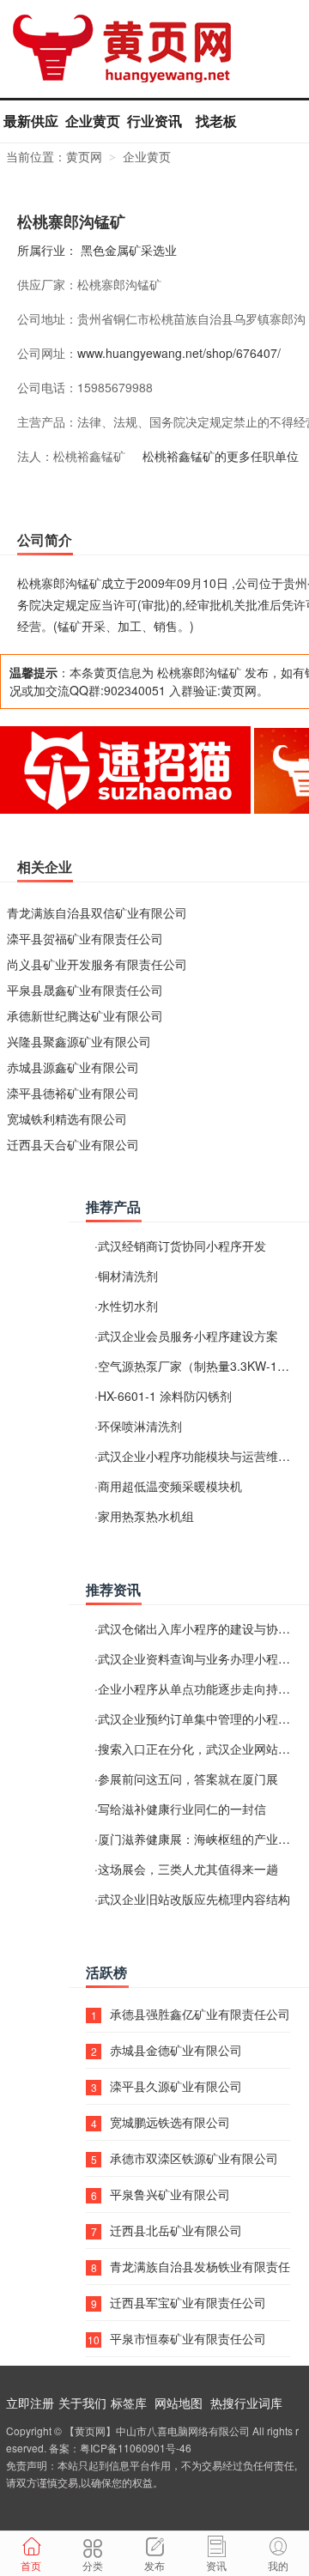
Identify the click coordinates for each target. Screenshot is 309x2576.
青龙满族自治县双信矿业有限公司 (97, 912)
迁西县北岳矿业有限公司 (176, 2230)
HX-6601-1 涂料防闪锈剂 (165, 1396)
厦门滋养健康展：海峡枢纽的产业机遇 (200, 1839)
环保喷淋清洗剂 (140, 1426)
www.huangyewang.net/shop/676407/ (179, 353)
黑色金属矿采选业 (129, 250)
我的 (278, 2565)
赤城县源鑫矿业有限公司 (73, 1067)
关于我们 (82, 2403)
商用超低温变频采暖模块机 (170, 1486)
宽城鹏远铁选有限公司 (170, 2122)
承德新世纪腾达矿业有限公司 (85, 1015)
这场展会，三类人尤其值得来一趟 (188, 1869)
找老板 (216, 121)
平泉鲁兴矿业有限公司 (170, 2194)
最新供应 (31, 121)
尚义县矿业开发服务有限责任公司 (97, 964)
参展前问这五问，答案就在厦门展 (188, 1779)
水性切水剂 (128, 1306)
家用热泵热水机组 (146, 1516)
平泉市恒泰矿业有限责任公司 (188, 2338)
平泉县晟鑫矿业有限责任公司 (85, 990)
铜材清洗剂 (128, 1276)
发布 (154, 2565)
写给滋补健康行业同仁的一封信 (182, 1809)
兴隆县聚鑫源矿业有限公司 (79, 1041)
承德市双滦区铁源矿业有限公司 (194, 2158)
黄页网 (84, 156)
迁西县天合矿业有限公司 (73, 1144)
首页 (31, 2565)
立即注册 (30, 2403)
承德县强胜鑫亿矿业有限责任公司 (200, 2014)
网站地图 (179, 2403)
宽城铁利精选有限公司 (67, 1118)
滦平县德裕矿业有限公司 (73, 1093)
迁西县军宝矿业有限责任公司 (188, 2302)
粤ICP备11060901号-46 (136, 2448)
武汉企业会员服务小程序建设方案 (188, 1336)
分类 (93, 2565)
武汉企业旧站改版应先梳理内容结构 (194, 1899)
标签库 (129, 2403)
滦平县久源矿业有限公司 (176, 2086)
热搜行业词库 (246, 2403)
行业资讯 (154, 121)
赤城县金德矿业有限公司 (176, 2050)
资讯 (216, 2565)
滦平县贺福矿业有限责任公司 (85, 938)
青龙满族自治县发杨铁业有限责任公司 (200, 2266)
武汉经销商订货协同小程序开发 (182, 1246)
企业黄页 (93, 121)
